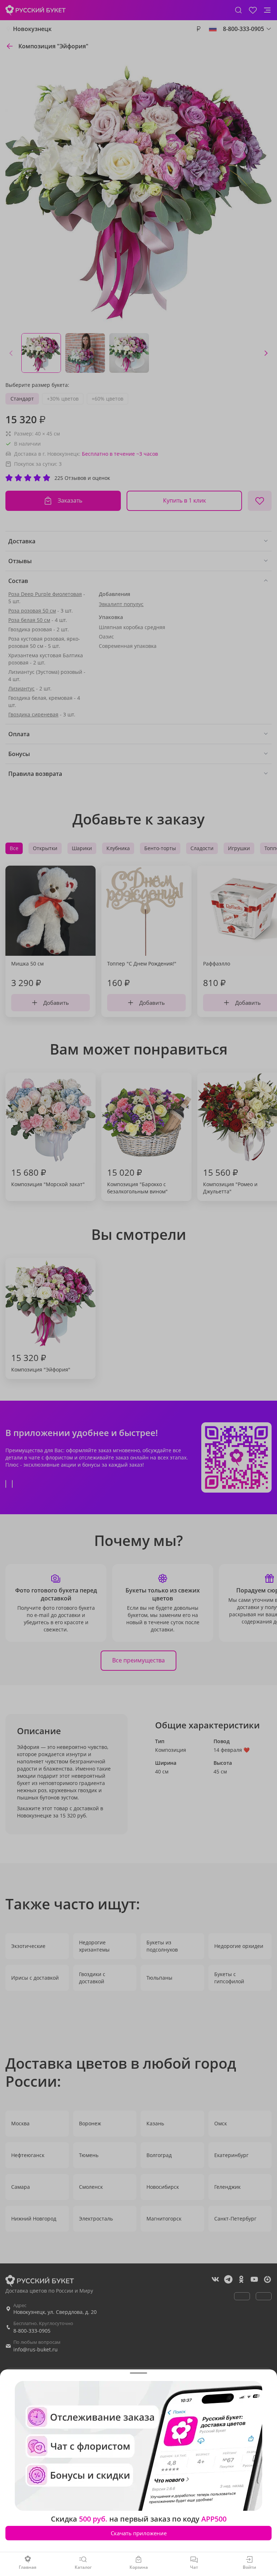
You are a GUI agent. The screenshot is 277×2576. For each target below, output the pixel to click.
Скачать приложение (139, 2533)
